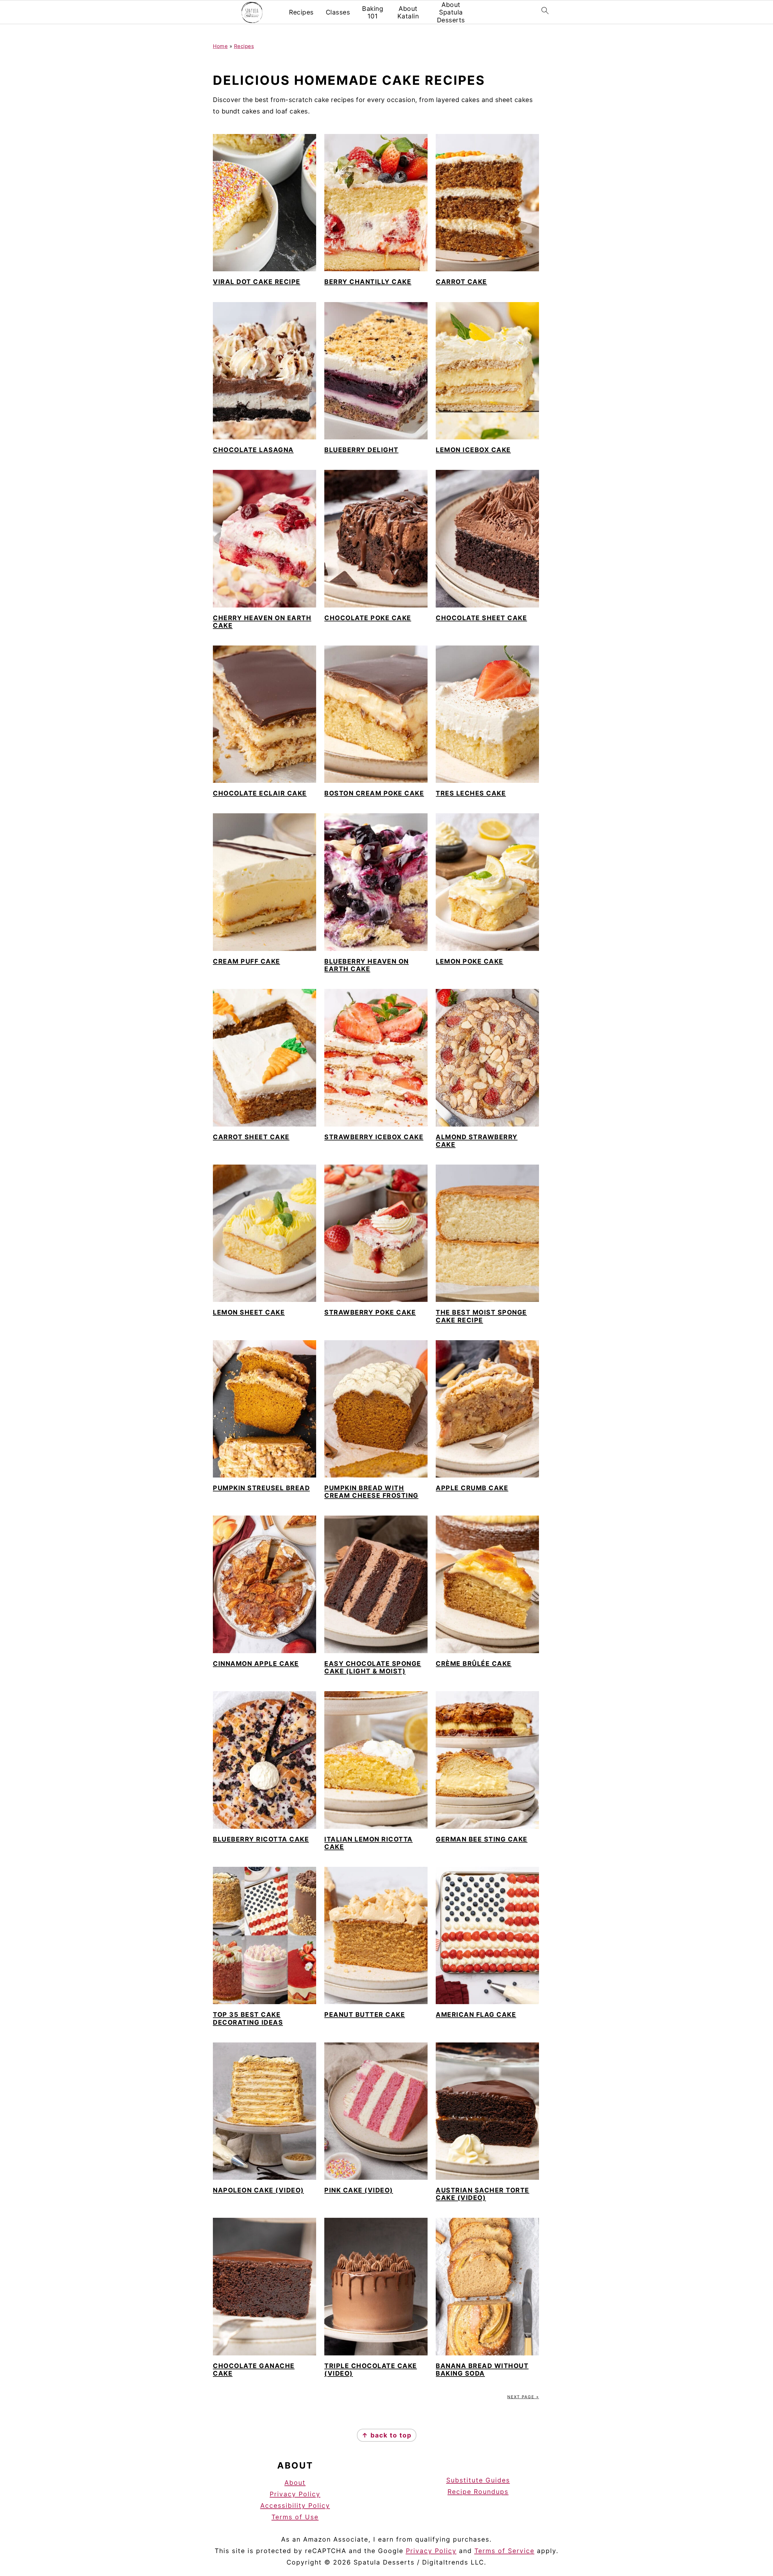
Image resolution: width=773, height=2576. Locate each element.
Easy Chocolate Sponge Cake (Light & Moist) (373, 1667)
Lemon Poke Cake (470, 961)
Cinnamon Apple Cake (256, 1664)
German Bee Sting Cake (482, 1839)
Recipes (301, 12)
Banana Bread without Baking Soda (482, 2370)
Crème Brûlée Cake (474, 1664)
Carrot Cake (461, 282)
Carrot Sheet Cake (251, 1137)
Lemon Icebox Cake (473, 450)
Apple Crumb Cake (472, 1488)
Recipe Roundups (478, 2491)
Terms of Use (295, 2517)
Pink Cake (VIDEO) (359, 2190)
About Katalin (408, 12)
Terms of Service (504, 2551)
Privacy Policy (295, 2494)
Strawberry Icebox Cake (374, 1137)
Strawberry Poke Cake (370, 1312)
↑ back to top (387, 2435)
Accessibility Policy (295, 2506)
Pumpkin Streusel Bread (261, 1488)
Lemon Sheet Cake (249, 1312)
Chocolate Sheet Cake (481, 618)
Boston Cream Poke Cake (374, 793)
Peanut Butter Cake (365, 2015)
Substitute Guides (478, 2480)
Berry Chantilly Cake (368, 282)
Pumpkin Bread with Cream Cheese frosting (371, 1492)
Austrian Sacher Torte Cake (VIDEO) (483, 2194)
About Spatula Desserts (451, 12)
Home (220, 46)
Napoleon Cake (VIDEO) (258, 2190)
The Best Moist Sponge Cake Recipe (481, 1316)
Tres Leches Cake (471, 793)
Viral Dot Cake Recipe (257, 282)
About (295, 2483)
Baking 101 (373, 12)
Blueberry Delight (361, 450)
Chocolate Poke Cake (368, 618)
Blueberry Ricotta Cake (261, 1839)
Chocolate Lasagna (253, 450)
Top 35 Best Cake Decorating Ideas (248, 2018)
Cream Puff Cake (247, 961)
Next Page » (523, 2397)
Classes (338, 12)
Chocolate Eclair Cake (260, 793)
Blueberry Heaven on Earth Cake (367, 965)
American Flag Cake (476, 2015)
